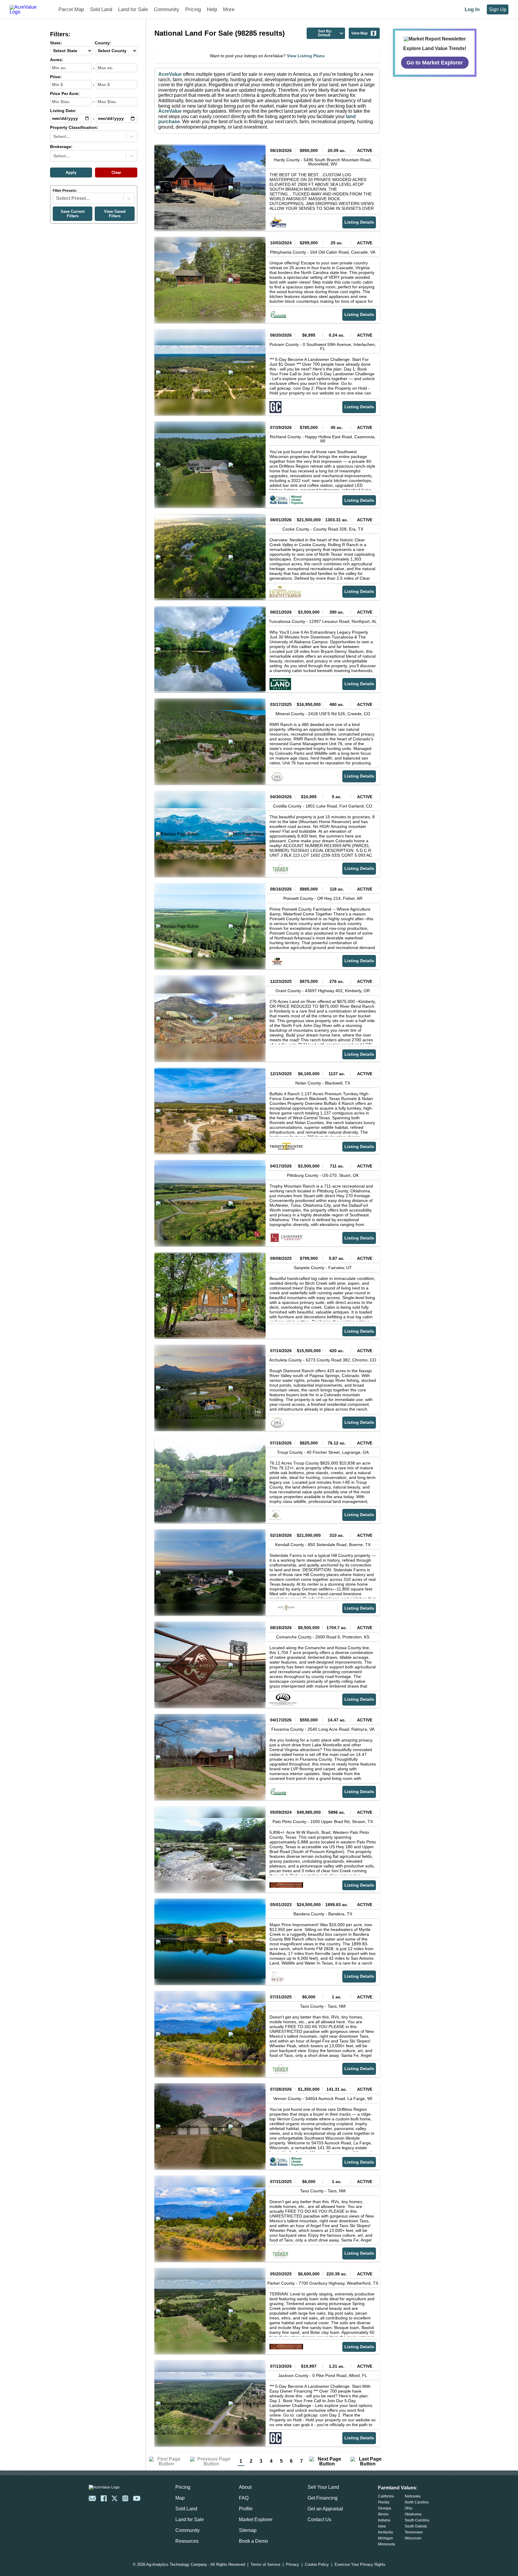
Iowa (382, 2526)
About (245, 2487)
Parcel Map (71, 9)
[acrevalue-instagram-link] (125, 2498)
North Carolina (417, 2502)
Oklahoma (413, 2514)
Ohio (409, 2508)
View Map (359, 33)
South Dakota (416, 2526)
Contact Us (319, 2519)
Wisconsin (413, 2538)
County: (103, 43)
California (386, 2496)
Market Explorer (256, 2519)
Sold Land (101, 9)
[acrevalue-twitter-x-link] (115, 2498)
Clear (116, 173)
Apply (71, 173)
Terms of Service (265, 2565)
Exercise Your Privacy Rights (360, 2565)
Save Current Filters (73, 214)
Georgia (385, 2508)
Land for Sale (133, 9)
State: (56, 43)
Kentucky (386, 2532)
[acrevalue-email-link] (92, 2498)
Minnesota (387, 2544)
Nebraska (413, 2496)
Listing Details (359, 222)
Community (167, 9)
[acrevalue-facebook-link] (104, 2498)
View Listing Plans (306, 56)
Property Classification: (74, 128)
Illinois (383, 2514)
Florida (384, 2502)
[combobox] (54, 136)
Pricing (193, 9)
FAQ (244, 2498)
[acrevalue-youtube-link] (137, 2498)
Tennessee (414, 2532)
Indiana (384, 2520)
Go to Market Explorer (435, 62)
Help (212, 9)
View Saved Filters (115, 214)
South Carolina (417, 2520)
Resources (187, 2541)
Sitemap (248, 2530)
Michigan (386, 2538)
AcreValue (170, 74)
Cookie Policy (317, 2565)
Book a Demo (253, 2541)
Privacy (293, 2565)
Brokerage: (61, 147)
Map (180, 2498)
